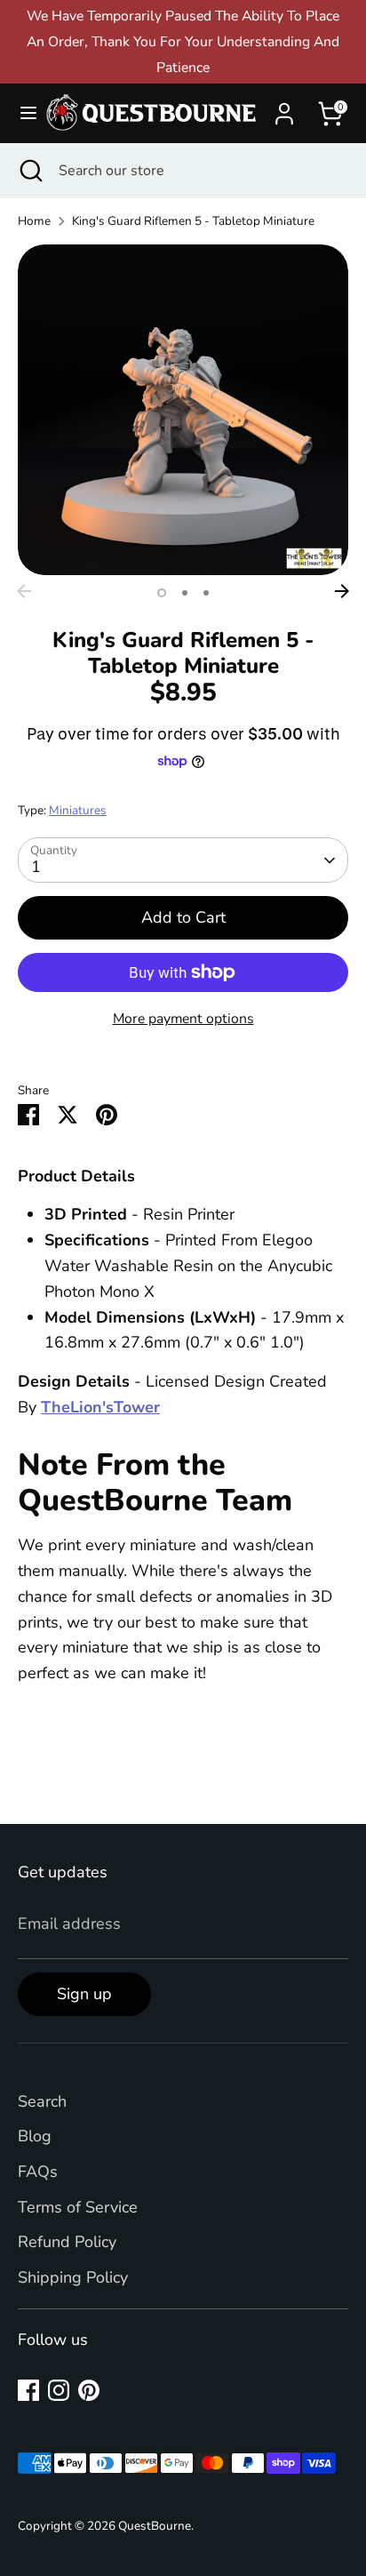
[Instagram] (59, 2390)
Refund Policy (67, 2242)
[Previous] (24, 591)
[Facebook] (28, 2390)
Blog (35, 2136)
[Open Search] (29, 171)
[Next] (342, 591)
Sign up (84, 1994)
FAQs (38, 2172)
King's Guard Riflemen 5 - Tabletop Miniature (193, 221)
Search (42, 2101)
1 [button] (162, 593)
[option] (183, 410)
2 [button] (185, 593)
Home (34, 221)
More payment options (183, 1019)
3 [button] (206, 593)
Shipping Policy (73, 2277)
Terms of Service (78, 2207)
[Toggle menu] (21, 113)
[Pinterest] (89, 2390)
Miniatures (78, 810)
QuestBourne (155, 2526)
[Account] (284, 108)
